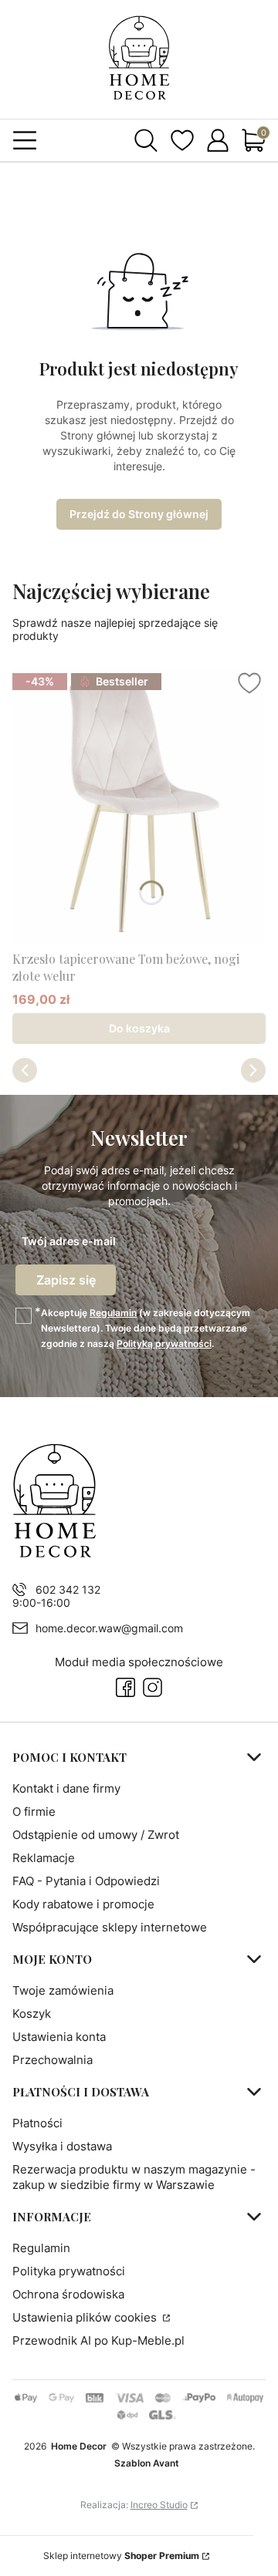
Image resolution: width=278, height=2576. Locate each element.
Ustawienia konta (59, 2037)
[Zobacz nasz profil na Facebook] (125, 1687)
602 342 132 (68, 1589)
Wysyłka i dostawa (62, 2146)
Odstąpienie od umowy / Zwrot (96, 1835)
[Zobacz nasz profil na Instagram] (153, 1687)
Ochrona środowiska (68, 2294)
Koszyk (32, 2014)
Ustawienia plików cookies (86, 2317)
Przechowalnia (53, 2060)
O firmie (34, 1812)
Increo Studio (159, 2505)
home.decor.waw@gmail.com (109, 1628)
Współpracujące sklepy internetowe (110, 1927)
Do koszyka (139, 1028)
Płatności (37, 2123)
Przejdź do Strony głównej (139, 514)
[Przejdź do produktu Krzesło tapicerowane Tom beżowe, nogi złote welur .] (139, 806)
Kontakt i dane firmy (66, 1788)
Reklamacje (44, 1858)
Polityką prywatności (164, 1344)
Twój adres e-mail (69, 1241)
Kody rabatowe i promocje (83, 1904)
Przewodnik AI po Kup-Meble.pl (98, 2340)
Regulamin (113, 1313)
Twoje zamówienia (63, 1990)
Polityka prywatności (69, 2271)
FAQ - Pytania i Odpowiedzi (86, 1881)
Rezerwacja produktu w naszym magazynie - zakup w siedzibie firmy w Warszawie (134, 2177)
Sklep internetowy (121, 2556)
